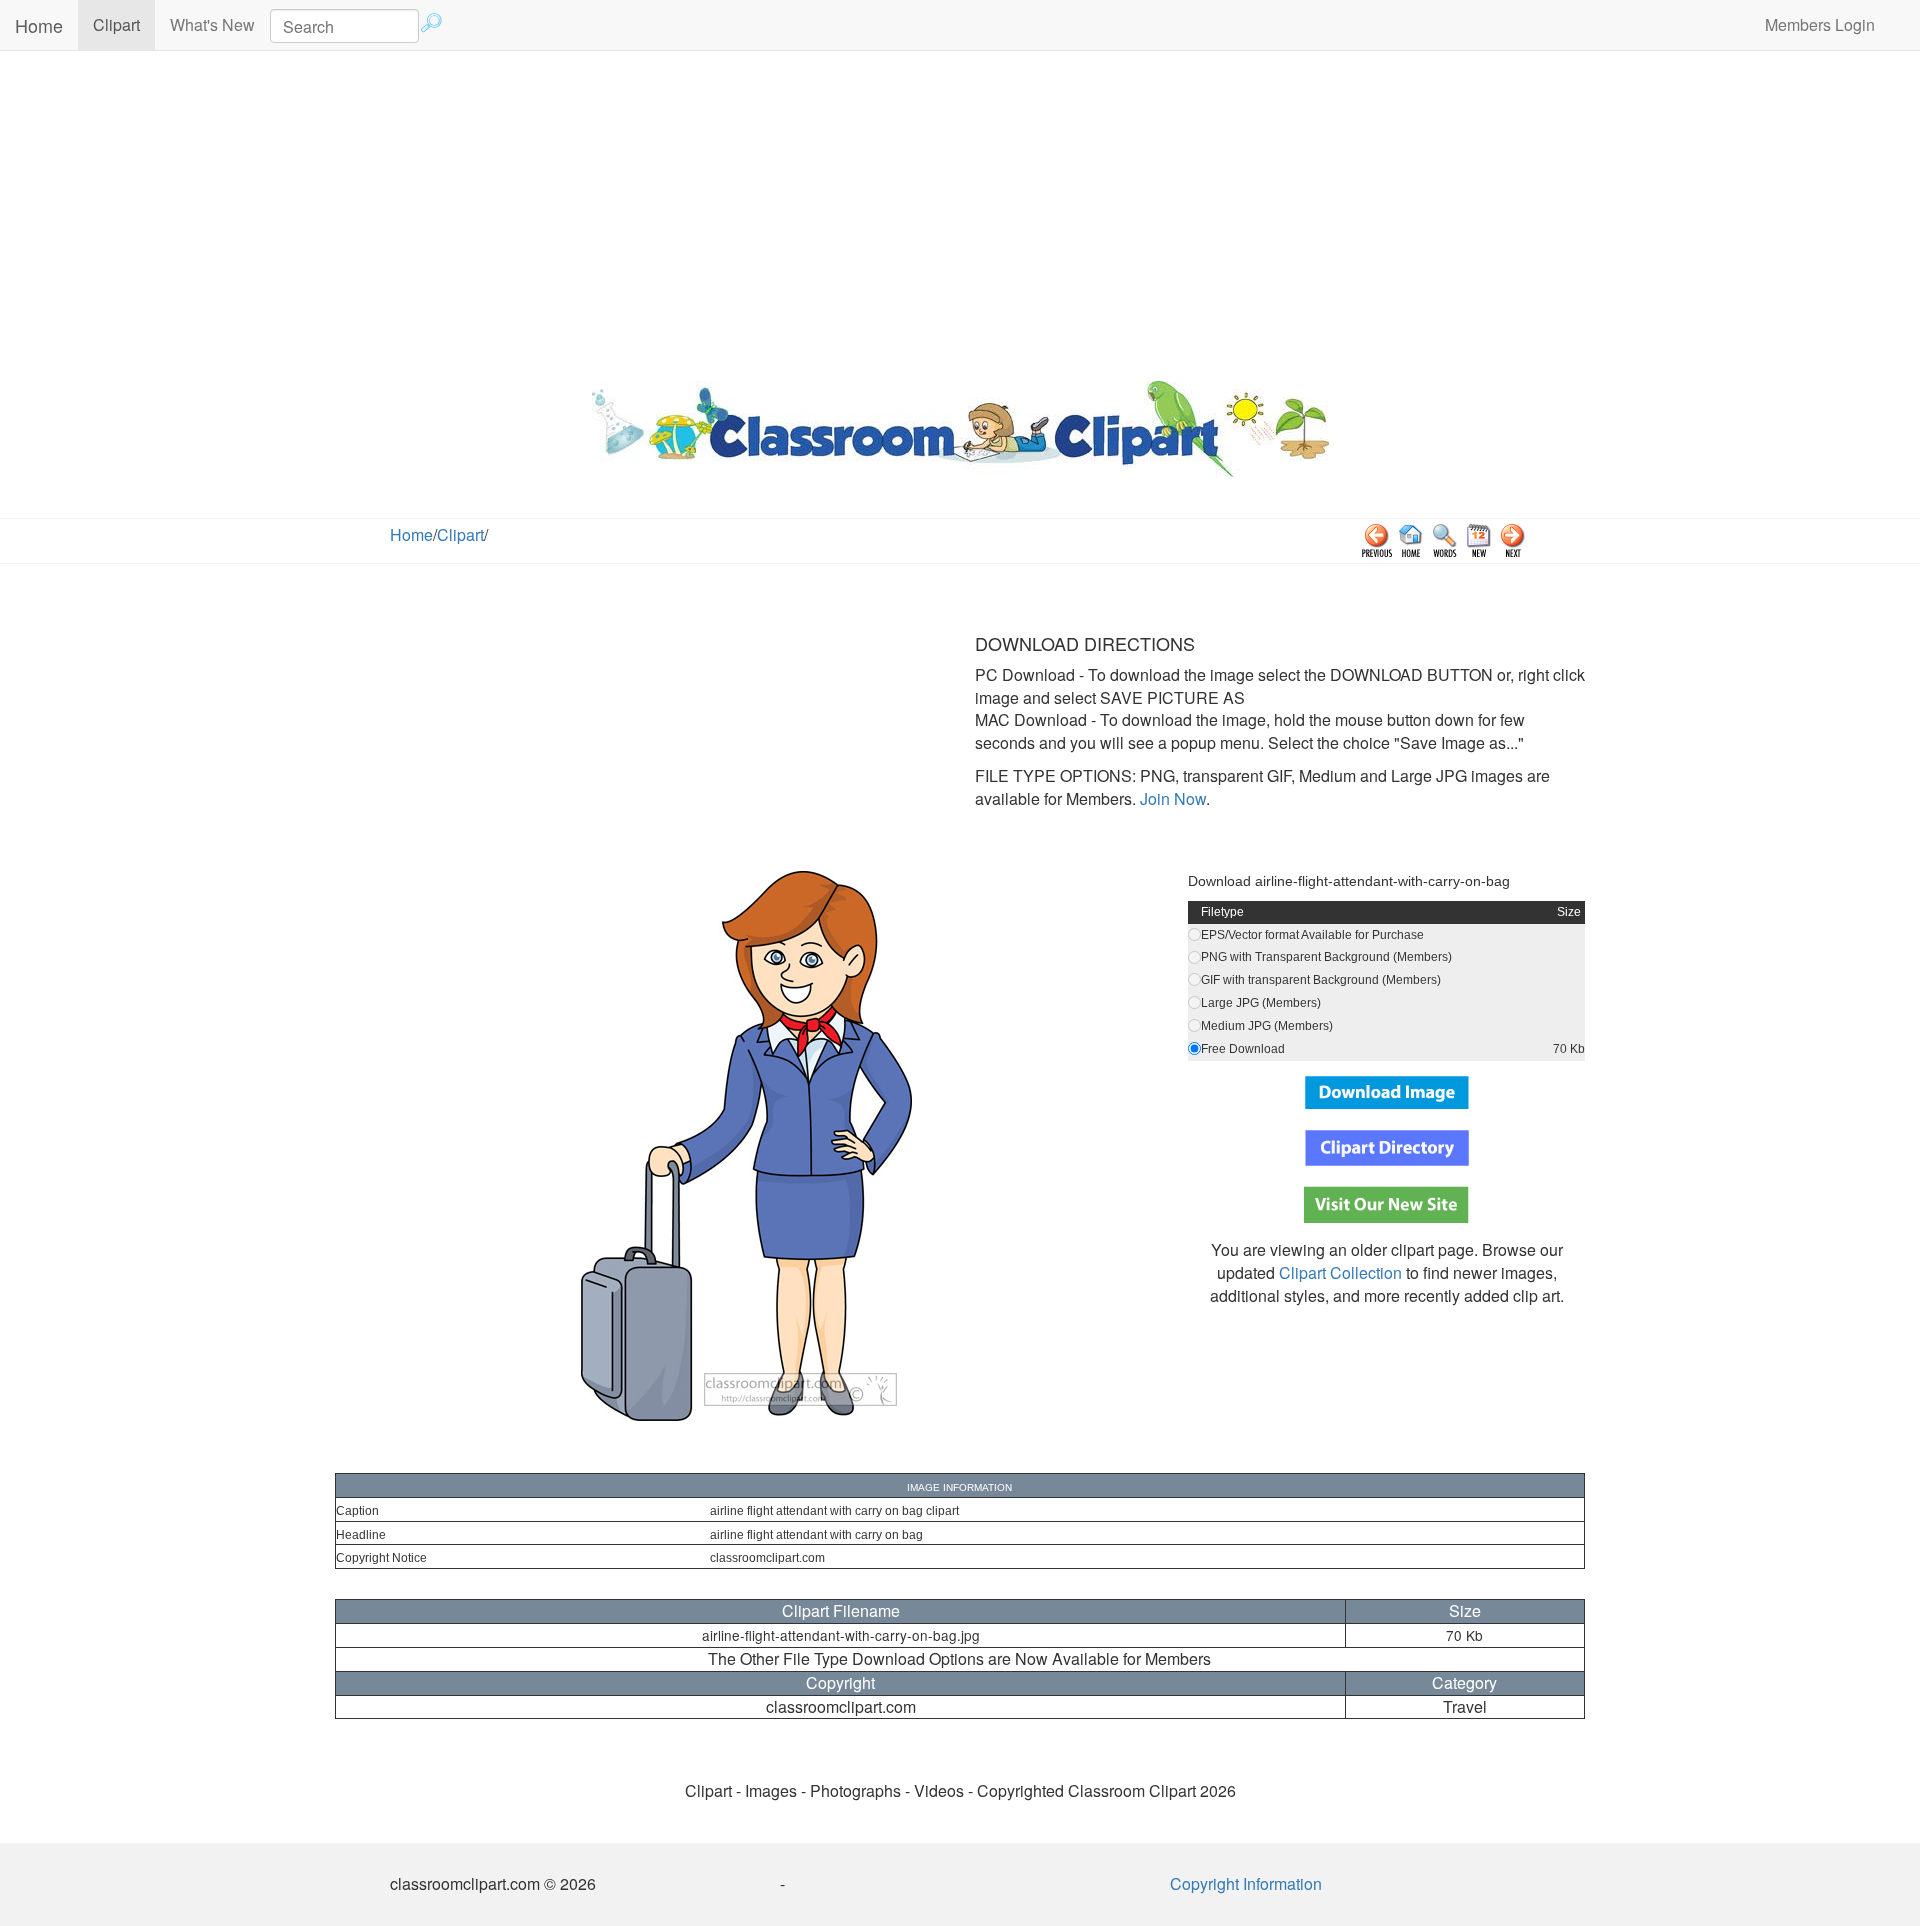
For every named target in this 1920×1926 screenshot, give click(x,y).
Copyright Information (1246, 1883)
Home (39, 25)
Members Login (1820, 24)
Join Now (1171, 798)
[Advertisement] (960, 211)
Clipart (124, 24)
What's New (212, 24)
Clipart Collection (1340, 1272)
